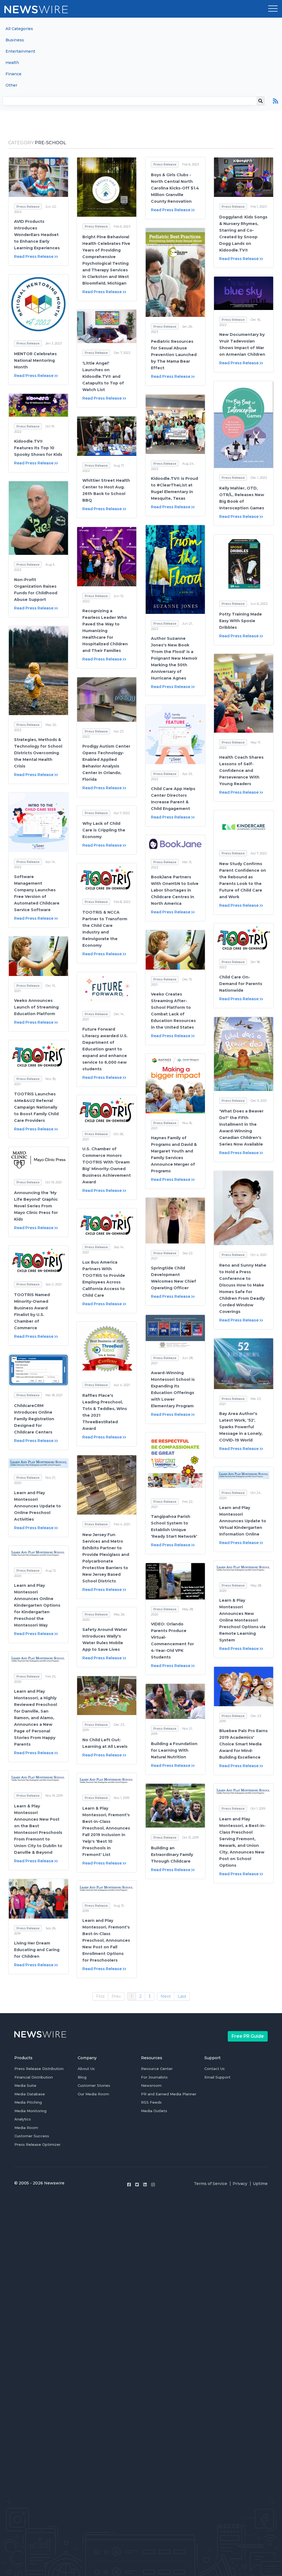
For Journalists (154, 2077)
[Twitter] (137, 2185)
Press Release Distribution (39, 2069)
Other (11, 85)
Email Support (217, 2077)
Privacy (240, 2184)
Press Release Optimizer (37, 2144)
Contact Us (215, 2069)
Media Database (30, 2094)
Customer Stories (94, 2085)
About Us (86, 2069)
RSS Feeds (151, 2102)
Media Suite (25, 2085)
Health (12, 63)
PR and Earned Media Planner (169, 2094)
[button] (273, 9)
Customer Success (32, 2136)
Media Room (26, 2128)
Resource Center (157, 2069)
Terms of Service (211, 2184)
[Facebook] (129, 2185)
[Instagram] (153, 2185)
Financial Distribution (34, 2077)
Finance (13, 74)
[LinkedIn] (145, 2185)
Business (15, 40)
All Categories (19, 29)
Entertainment (20, 51)
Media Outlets (154, 2111)
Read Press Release (34, 256)
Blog (82, 2077)
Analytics (23, 2119)
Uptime (260, 2184)
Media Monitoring (30, 2111)
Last (182, 1996)
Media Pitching (28, 2102)
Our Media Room (93, 2094)
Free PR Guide (248, 2036)
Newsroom (151, 2085)
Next (166, 1996)
